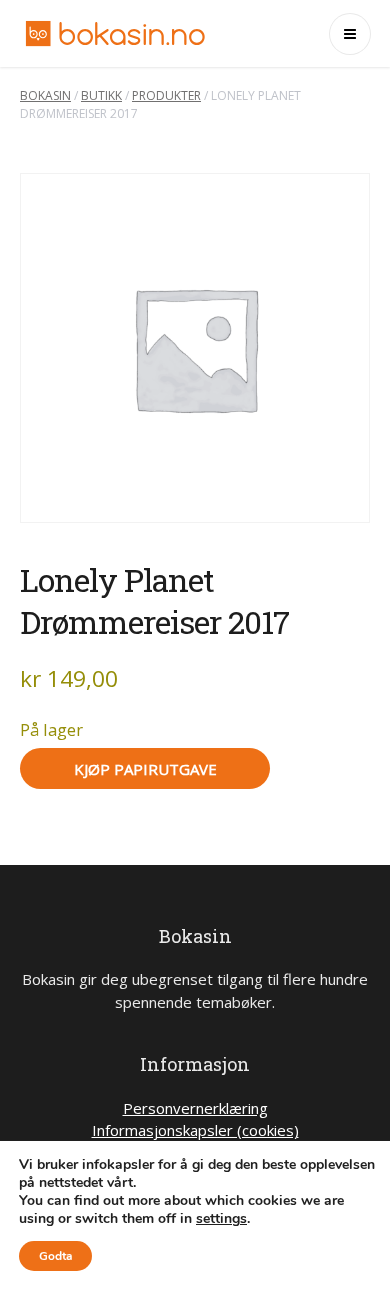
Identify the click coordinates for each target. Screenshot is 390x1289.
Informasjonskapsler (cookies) (195, 1130)
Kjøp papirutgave (145, 769)
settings (221, 1219)
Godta (55, 1256)
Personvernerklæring (195, 1108)
